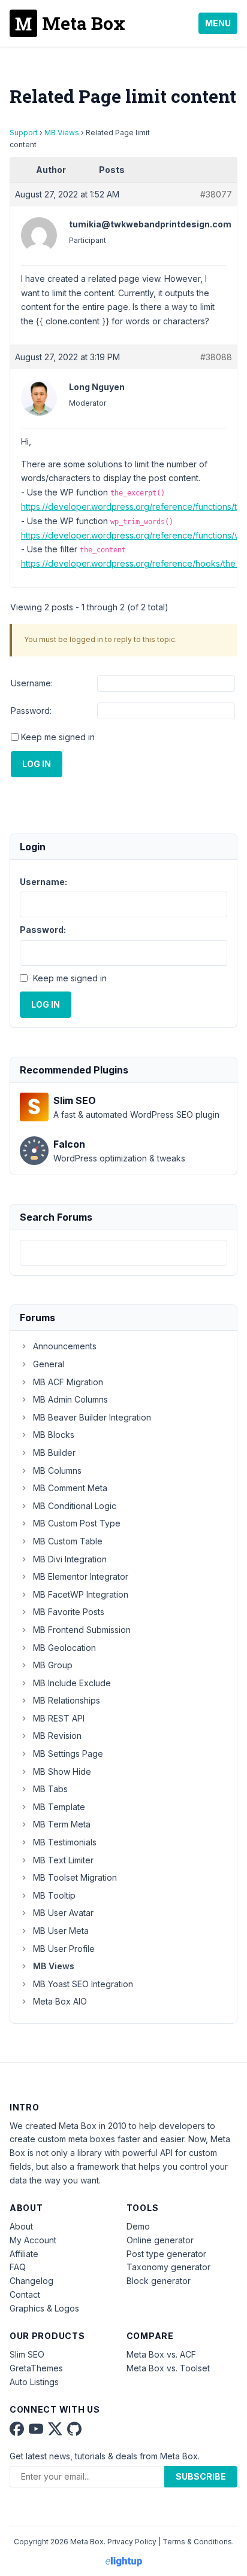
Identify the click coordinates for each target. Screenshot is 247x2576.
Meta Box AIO (60, 2001)
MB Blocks (54, 1435)
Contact (25, 2294)
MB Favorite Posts (69, 1612)
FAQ (18, 2267)
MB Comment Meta (70, 1488)
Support (24, 133)
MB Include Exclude (72, 1683)
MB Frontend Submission (82, 1630)
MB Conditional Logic (75, 1506)
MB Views (62, 133)
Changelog (31, 2281)
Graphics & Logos (44, 2308)
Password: (31, 711)
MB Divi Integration (70, 1559)
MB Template (59, 1807)
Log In (37, 764)
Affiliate (24, 2254)
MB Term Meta (62, 1824)
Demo (138, 2226)
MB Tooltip (54, 1895)
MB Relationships (67, 1700)
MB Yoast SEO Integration (83, 1984)
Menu (218, 23)
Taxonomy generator (168, 2267)
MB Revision (57, 1736)
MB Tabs (50, 1789)
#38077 (216, 194)
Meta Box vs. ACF (161, 2354)
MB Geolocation (64, 1648)
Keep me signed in (58, 737)
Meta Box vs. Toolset (168, 2368)
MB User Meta (61, 1931)
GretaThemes (36, 2368)
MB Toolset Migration (75, 1877)
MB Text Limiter (63, 1860)
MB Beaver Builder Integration (92, 1417)
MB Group (53, 1665)
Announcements (65, 1346)
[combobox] (123, 1253)
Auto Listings (34, 2382)
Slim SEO (27, 2354)
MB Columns (57, 1471)
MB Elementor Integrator (81, 1576)
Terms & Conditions (197, 2542)
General (49, 1364)
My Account (33, 2240)
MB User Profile (64, 1949)
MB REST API (59, 1718)
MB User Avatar (63, 1913)
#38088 (216, 357)
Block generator (159, 2281)
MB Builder (54, 1453)
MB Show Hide (62, 1771)
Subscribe (201, 2476)
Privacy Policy (132, 2542)
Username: (32, 683)
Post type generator (166, 2254)
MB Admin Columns (70, 1399)
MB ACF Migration (68, 1382)
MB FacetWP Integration (81, 1594)
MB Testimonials (65, 1842)
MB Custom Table (68, 1541)
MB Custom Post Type (77, 1523)
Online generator (160, 2240)
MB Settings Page (68, 1754)
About (21, 2226)
